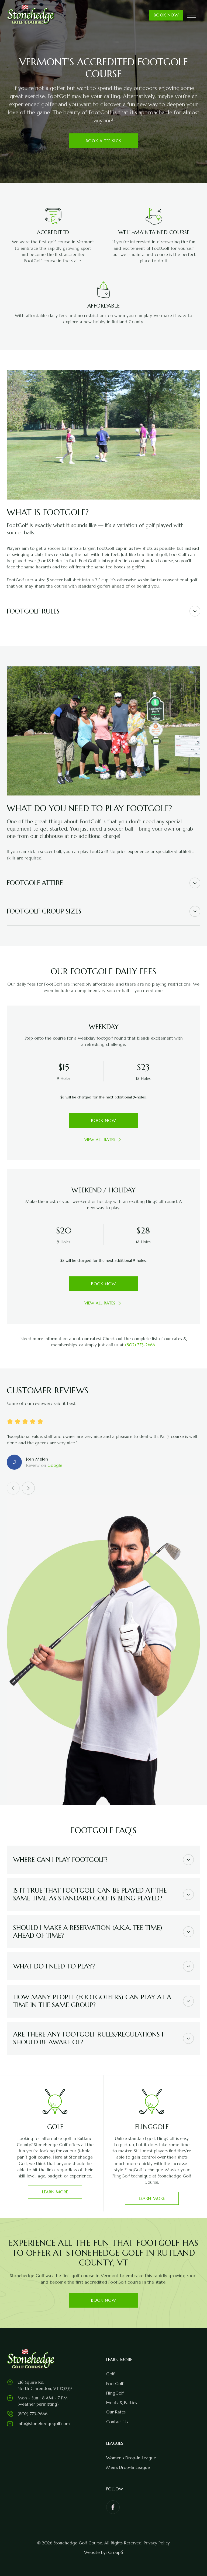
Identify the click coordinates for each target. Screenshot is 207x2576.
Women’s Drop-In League (131, 2458)
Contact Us (117, 2422)
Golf (110, 2374)
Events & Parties (122, 2403)
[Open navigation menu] (192, 15)
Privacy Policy (157, 2543)
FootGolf (115, 2384)
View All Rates (100, 1140)
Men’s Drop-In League (128, 2467)
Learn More (55, 2192)
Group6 (115, 2552)
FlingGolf (115, 2393)
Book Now (166, 15)
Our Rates (116, 2412)
